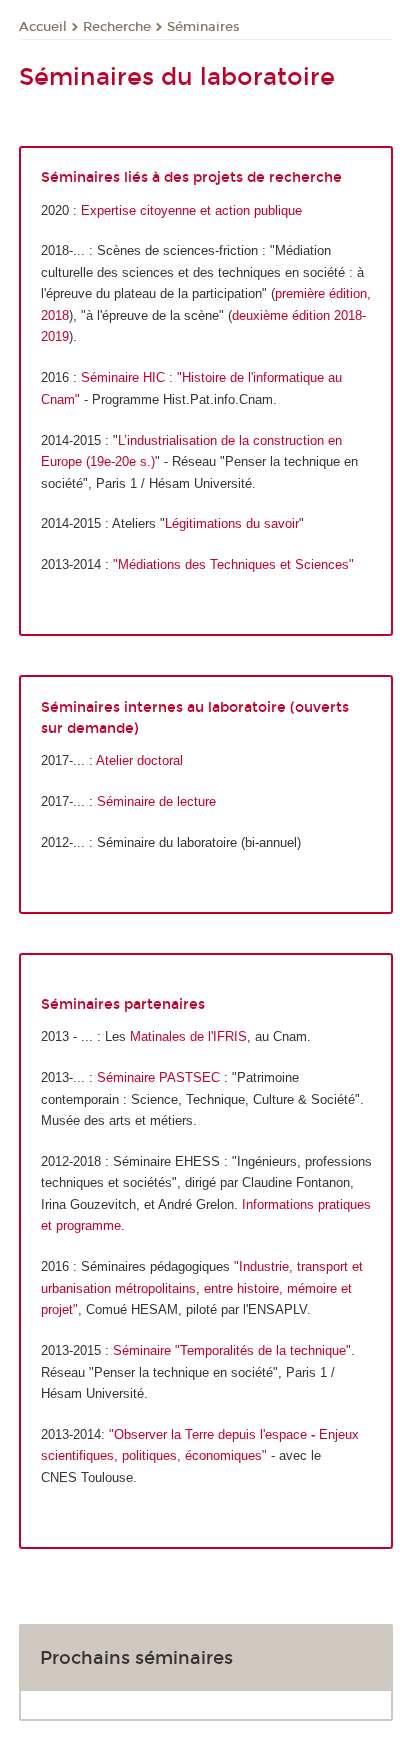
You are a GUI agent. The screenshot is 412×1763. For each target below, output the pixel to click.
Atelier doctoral (139, 760)
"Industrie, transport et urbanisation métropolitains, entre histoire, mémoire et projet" (202, 1288)
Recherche (117, 27)
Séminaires (203, 27)
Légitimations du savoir (232, 523)
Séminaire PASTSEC (158, 1077)
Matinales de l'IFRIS (188, 1036)
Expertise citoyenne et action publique (191, 210)
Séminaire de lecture (156, 801)
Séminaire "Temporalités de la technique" (232, 1350)
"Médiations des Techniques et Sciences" (233, 564)
